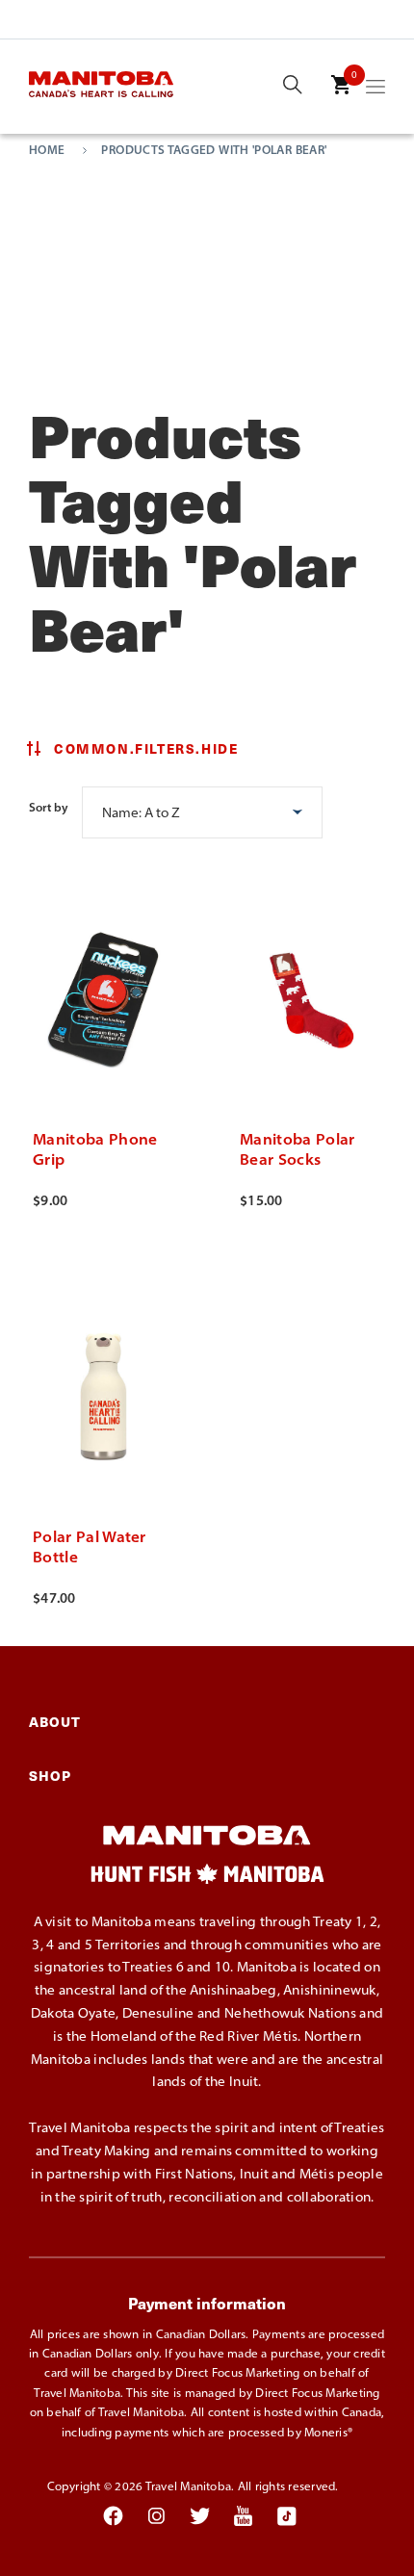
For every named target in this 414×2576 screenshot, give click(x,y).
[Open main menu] (375, 90)
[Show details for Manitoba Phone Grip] (103, 993)
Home (47, 150)
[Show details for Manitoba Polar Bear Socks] (310, 993)
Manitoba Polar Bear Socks (297, 1149)
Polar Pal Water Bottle (90, 1546)
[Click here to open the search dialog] (293, 86)
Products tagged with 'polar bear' (214, 150)
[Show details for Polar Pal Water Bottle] (103, 1391)
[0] (341, 98)
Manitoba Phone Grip (95, 1149)
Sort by (49, 807)
